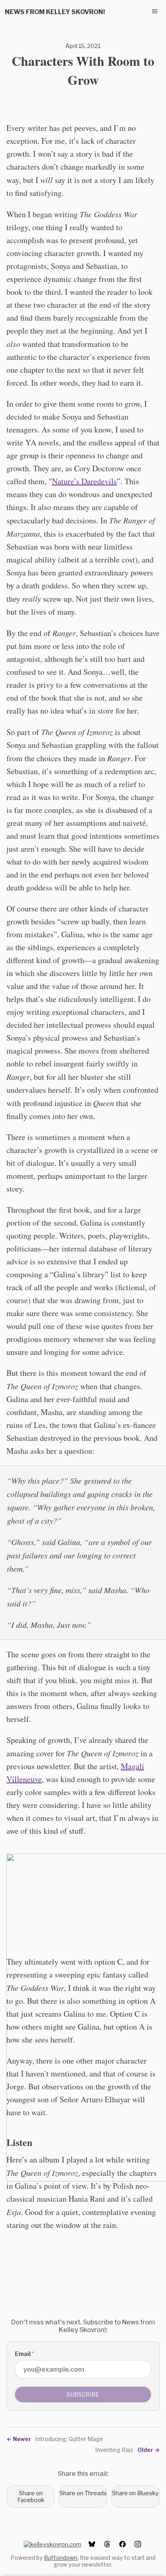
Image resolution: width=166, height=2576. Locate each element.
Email (24, 2354)
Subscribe (83, 2394)
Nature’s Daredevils (84, 481)
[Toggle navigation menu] (155, 11)
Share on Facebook (31, 2496)
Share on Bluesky (135, 2493)
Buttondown (61, 2558)
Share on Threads (83, 2493)
